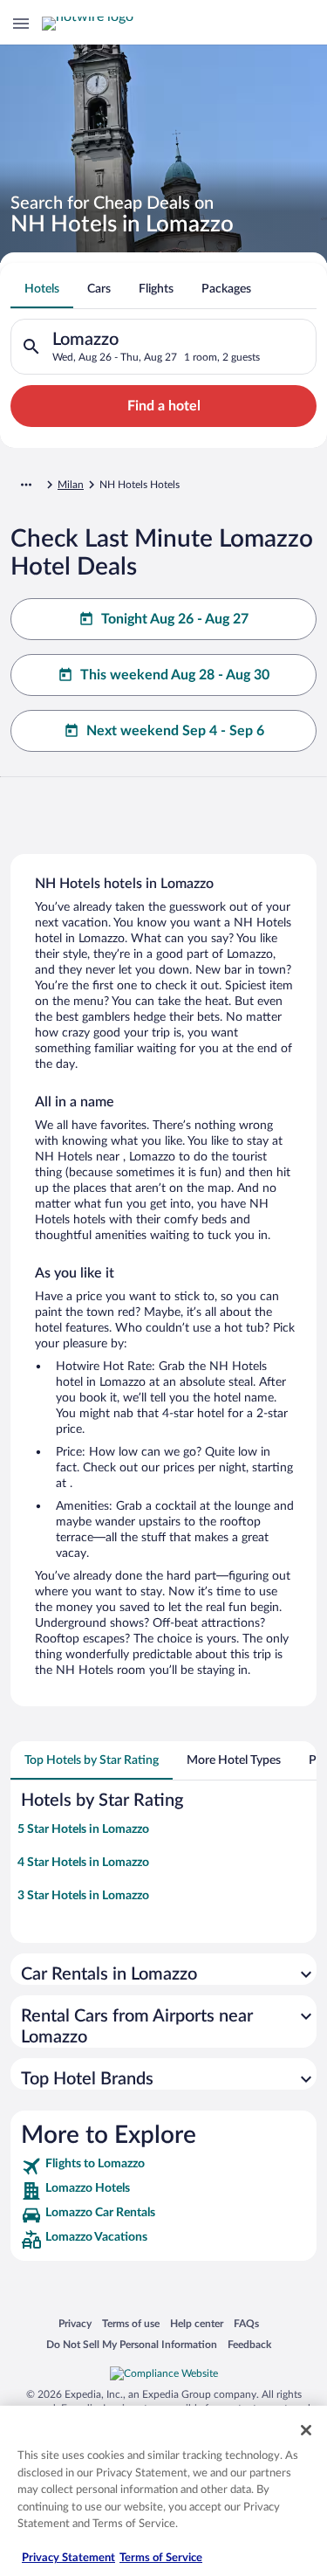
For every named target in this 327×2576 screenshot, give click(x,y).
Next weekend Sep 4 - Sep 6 (175, 731)
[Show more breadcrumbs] (26, 485)
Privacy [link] (75, 2323)
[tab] (42, 289)
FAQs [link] (246, 2323)
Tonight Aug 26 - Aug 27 (175, 619)
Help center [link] (197, 2323)
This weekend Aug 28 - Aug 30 (175, 675)
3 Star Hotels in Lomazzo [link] (83, 1896)
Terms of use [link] (131, 2323)
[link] (163, 2166)
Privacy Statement (68, 2558)
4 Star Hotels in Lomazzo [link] (83, 1863)
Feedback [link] (249, 2344)
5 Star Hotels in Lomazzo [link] (83, 1829)
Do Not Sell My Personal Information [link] (132, 2344)
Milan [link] (71, 485)
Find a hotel (164, 406)
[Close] (306, 2430)
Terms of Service (161, 2558)
